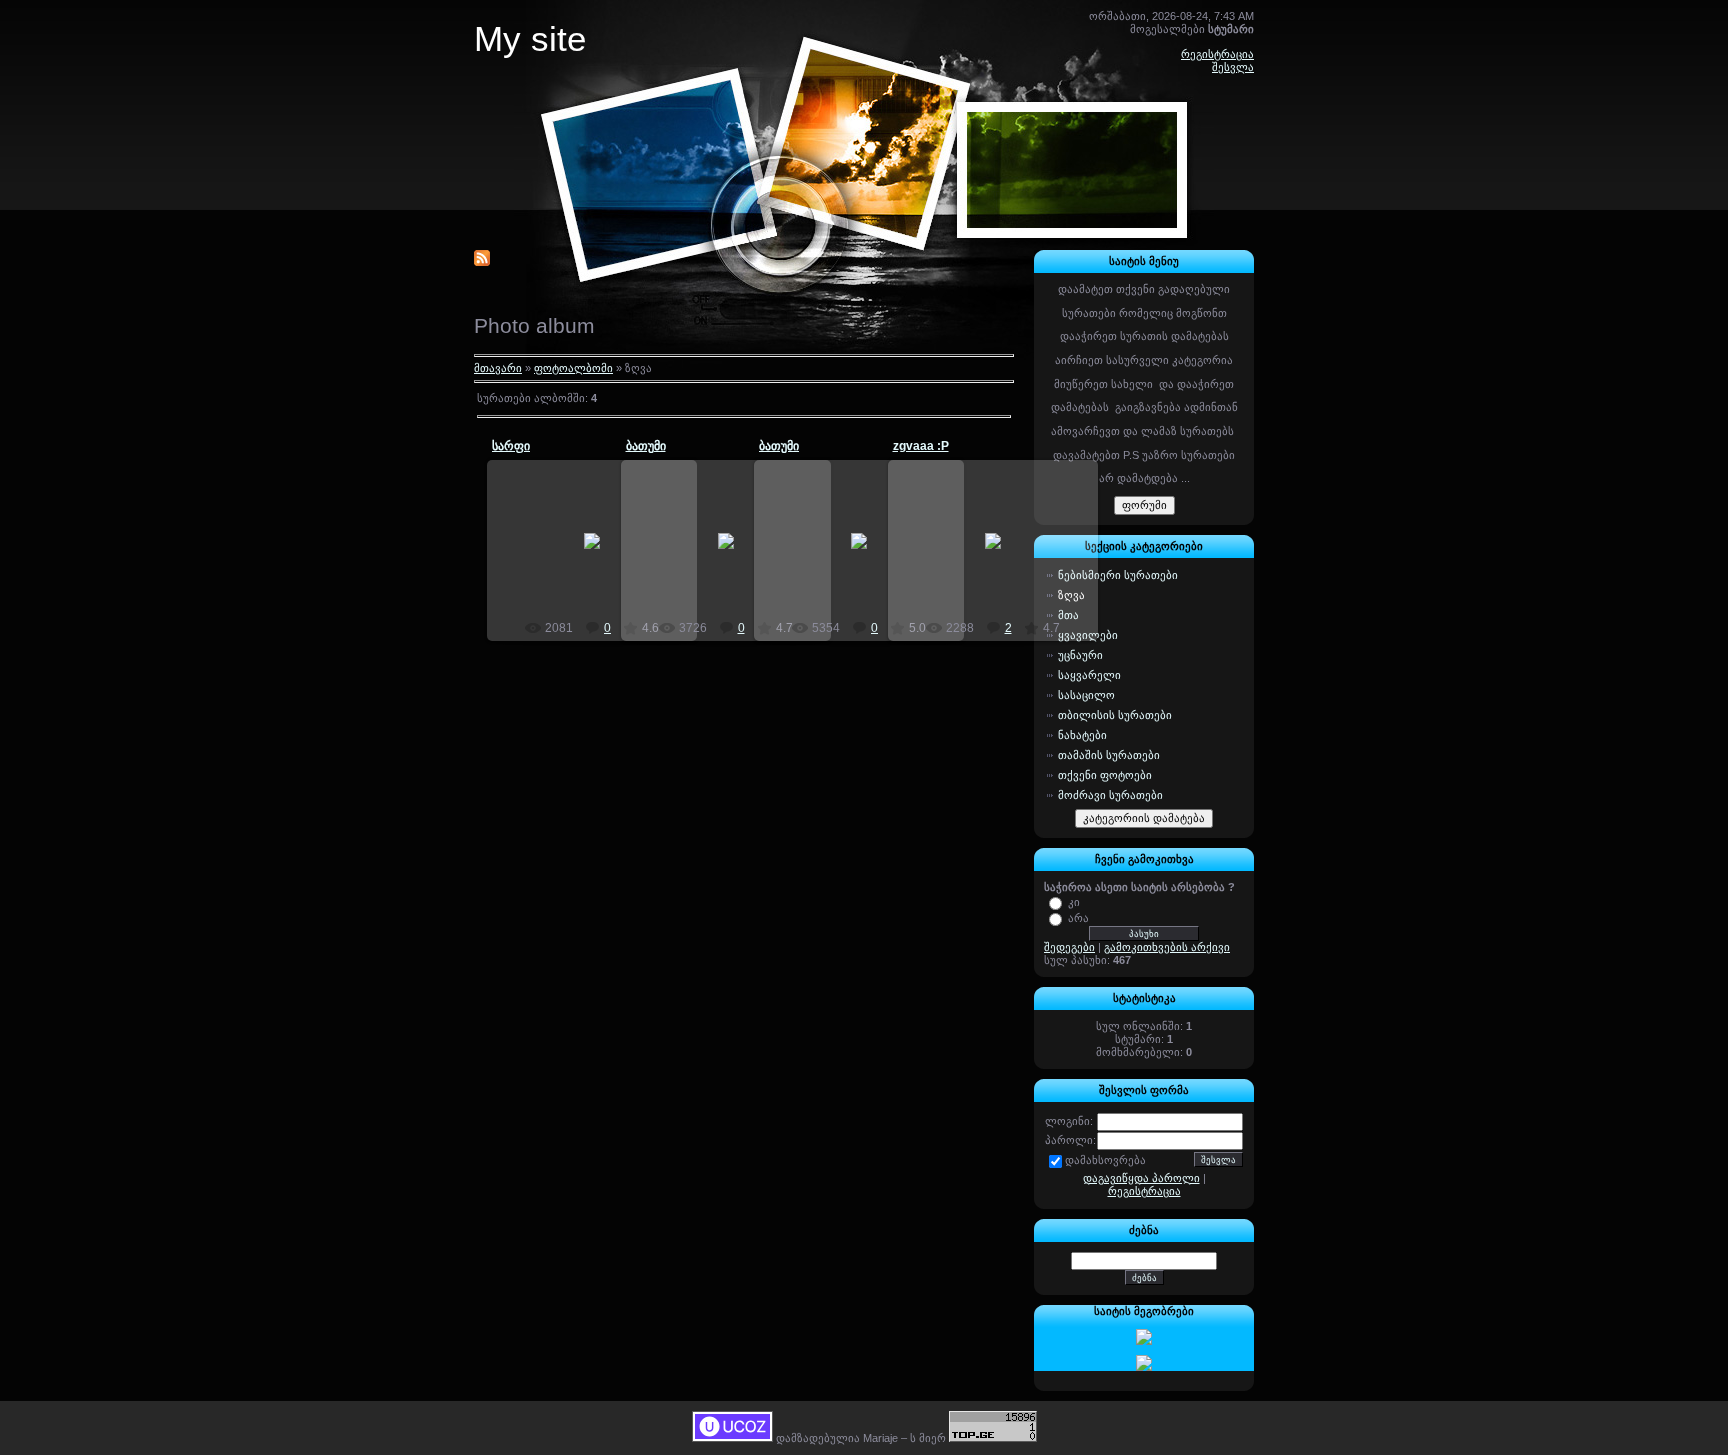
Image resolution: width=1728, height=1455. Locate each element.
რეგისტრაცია (1217, 54)
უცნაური (1080, 655)
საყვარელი (1089, 675)
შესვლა (1233, 67)
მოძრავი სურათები (1110, 795)
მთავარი (498, 368)
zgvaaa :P (921, 446)
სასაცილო (1086, 695)
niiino (601, 557)
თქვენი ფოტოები (1105, 775)
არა (1078, 917)
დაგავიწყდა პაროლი (1141, 1178)
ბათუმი (646, 446)
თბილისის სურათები (1115, 715)
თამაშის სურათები (1109, 755)
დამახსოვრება (1105, 1160)
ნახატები (1082, 735)
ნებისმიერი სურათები (1118, 575)
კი (1074, 901)
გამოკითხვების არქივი (1167, 947)
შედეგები (1069, 947)
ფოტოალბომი (573, 368)
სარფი (511, 446)
